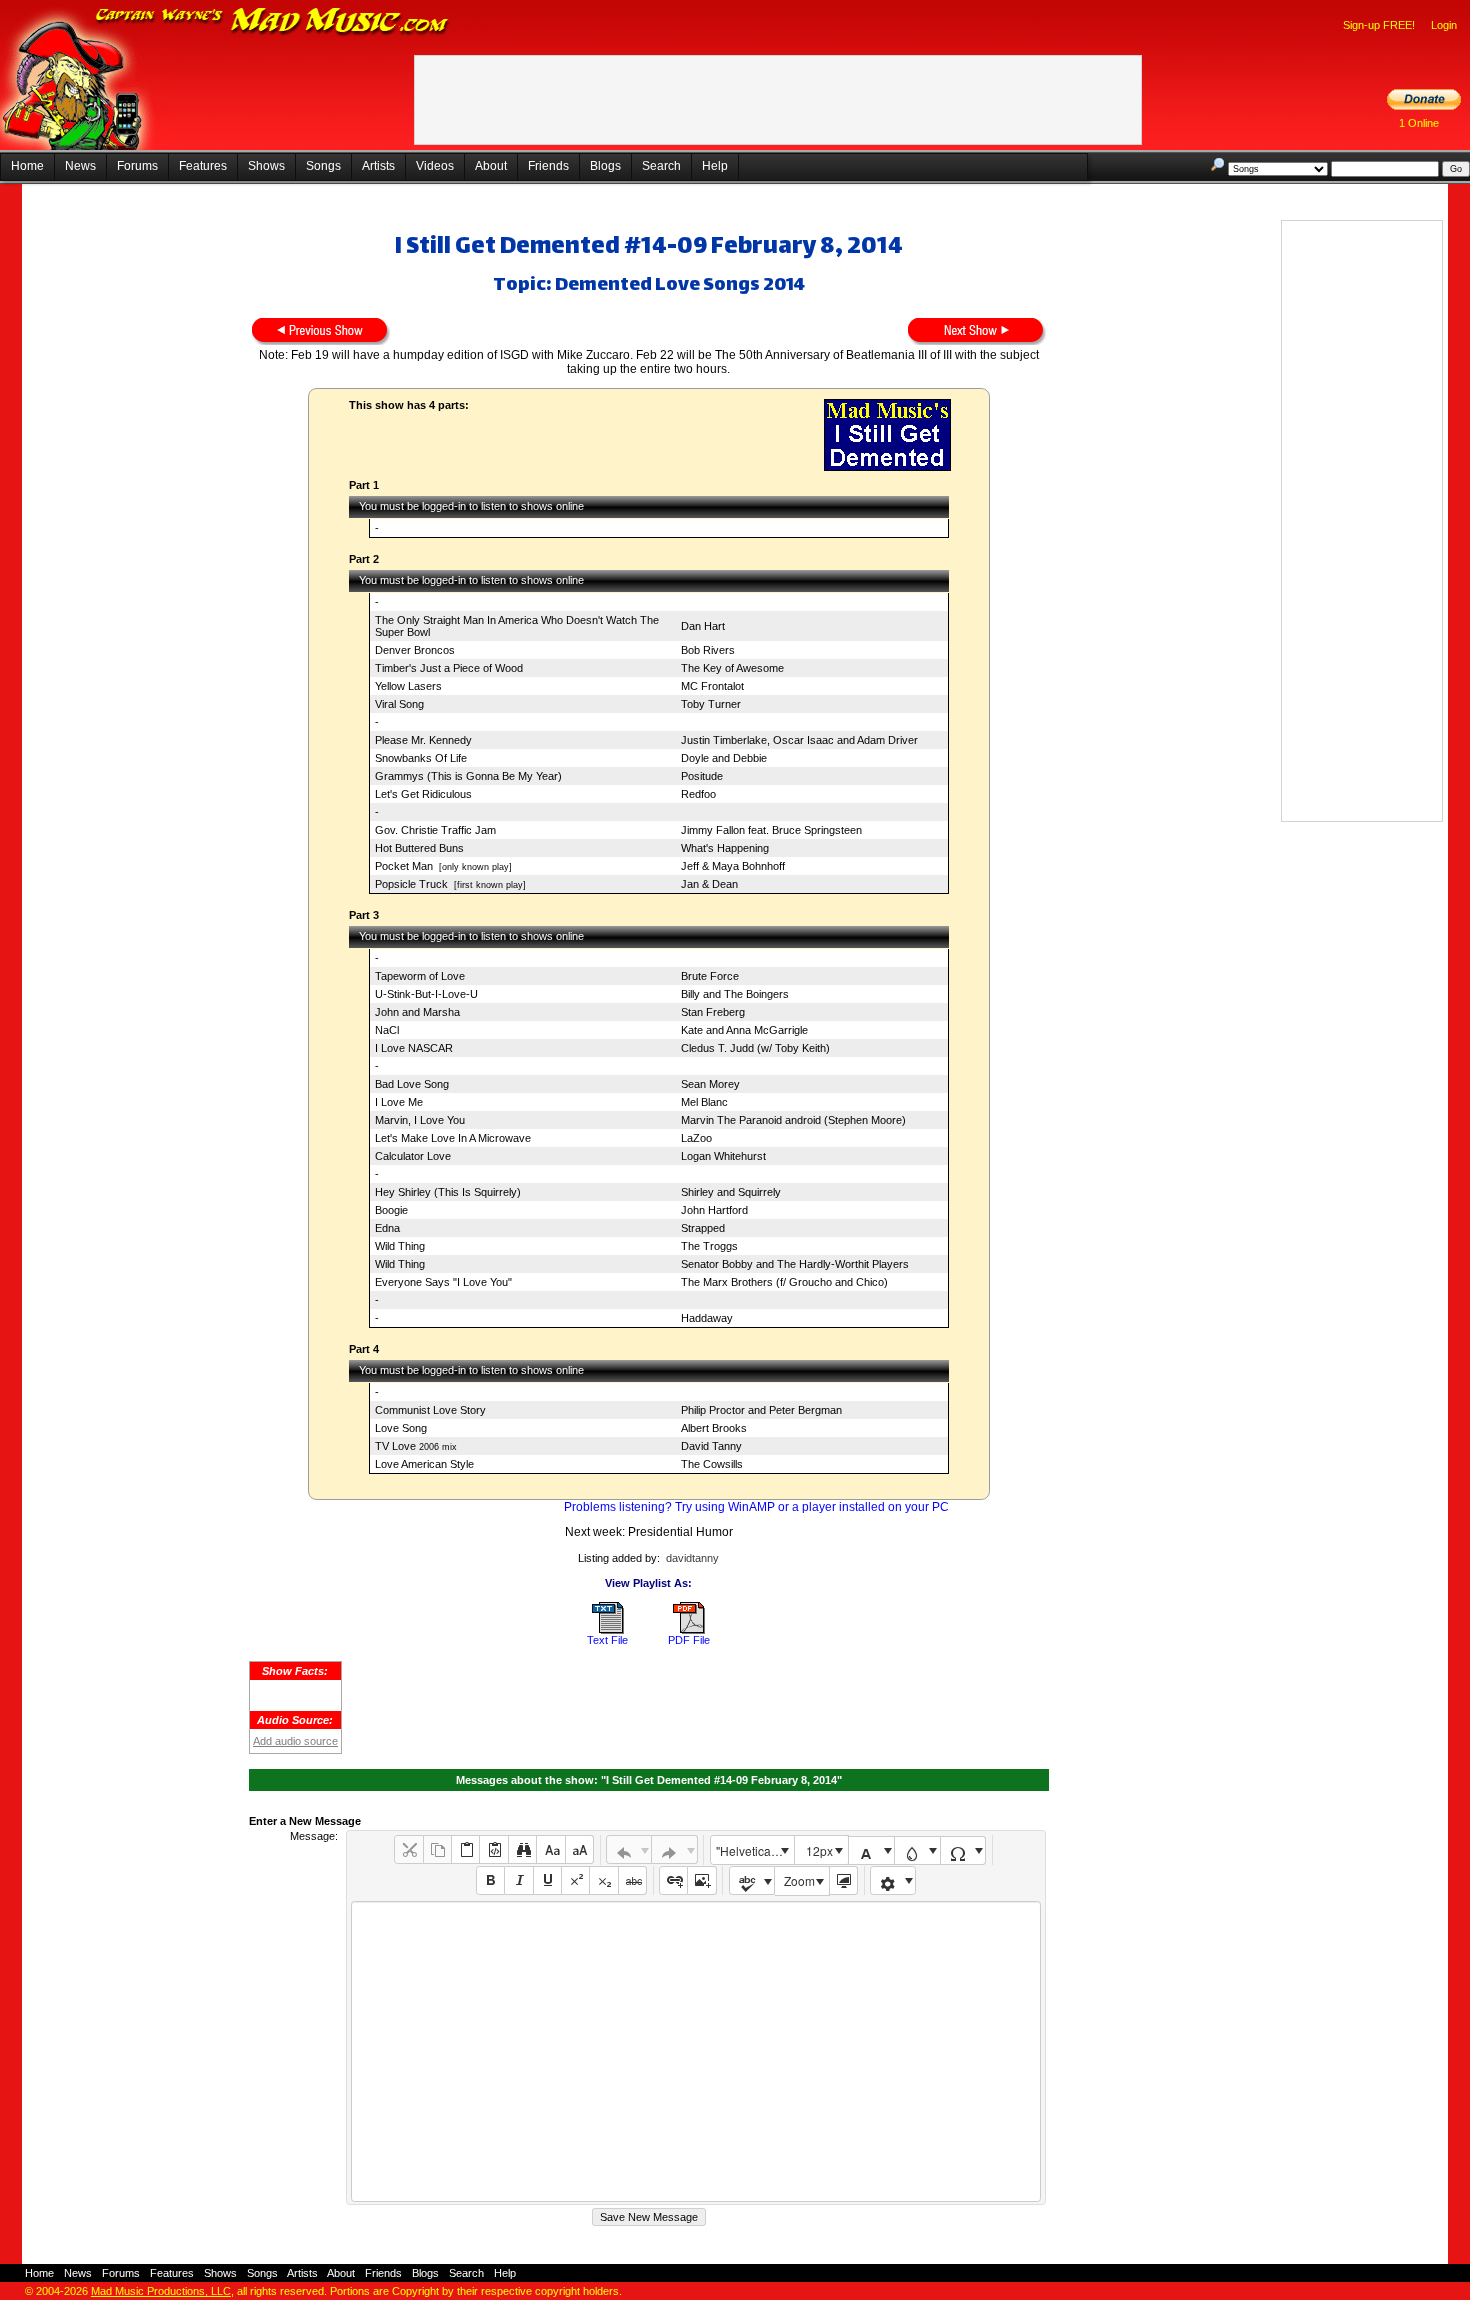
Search (661, 166)
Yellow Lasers (408, 686)
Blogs (605, 166)
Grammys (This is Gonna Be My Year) (468, 776)
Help (715, 166)
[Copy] (437, 1849)
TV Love (395, 1446)
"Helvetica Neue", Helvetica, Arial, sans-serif (755, 1850)
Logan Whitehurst (723, 1156)
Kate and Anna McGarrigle (744, 1030)
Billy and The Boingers (735, 994)
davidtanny (692, 1558)
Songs (323, 166)
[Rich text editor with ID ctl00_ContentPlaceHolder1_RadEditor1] (695, 2051)
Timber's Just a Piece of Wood (449, 668)
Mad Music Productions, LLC (161, 2291)
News (80, 166)
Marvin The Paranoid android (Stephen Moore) (793, 1120)
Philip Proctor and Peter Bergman (761, 1410)
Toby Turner (711, 704)
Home (27, 166)
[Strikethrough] (632, 1880)
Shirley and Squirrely (731, 1192)
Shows (266, 166)
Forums (137, 166)
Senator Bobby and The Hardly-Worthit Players (795, 1264)
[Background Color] (917, 1850)
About (491, 166)
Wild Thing (400, 1246)
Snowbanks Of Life (421, 758)
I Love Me (399, 1102)
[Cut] (408, 1849)
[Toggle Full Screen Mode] (843, 1880)
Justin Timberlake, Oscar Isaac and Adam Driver (799, 740)
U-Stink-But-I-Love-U (426, 994)
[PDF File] (689, 1630)
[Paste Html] (493, 1849)
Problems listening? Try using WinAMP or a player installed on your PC (756, 1507)
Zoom (799, 1880)
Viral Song (399, 704)
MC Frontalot (712, 686)
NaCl (387, 1030)
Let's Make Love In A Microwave (453, 1138)
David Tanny (711, 1446)
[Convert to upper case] (579, 1849)
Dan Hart (703, 626)
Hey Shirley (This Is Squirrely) (448, 1192)
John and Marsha (417, 1012)
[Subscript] (603, 1880)
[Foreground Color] (871, 1850)
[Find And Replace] (522, 1849)
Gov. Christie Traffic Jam (435, 830)
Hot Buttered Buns (419, 848)
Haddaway (707, 1318)
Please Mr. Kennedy (423, 740)
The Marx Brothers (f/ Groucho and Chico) (784, 1282)
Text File (607, 1640)
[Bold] (490, 1880)
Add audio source (295, 1741)
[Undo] (629, 1849)
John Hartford (714, 1210)
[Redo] (674, 1849)
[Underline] (547, 1880)
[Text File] (608, 1630)
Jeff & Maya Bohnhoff (733, 866)
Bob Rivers (708, 650)
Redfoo (698, 794)
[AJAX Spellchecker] (752, 1880)
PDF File (689, 1640)
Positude (702, 776)
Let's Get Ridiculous (423, 794)
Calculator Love (413, 1156)
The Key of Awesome (732, 668)
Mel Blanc (704, 1102)
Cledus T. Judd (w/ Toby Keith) (755, 1048)
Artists (378, 166)
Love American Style (424, 1464)
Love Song (401, 1428)
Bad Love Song (412, 1084)
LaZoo (696, 1138)
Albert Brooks (714, 1428)
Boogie (391, 1210)
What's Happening (725, 848)
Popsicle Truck (411, 884)
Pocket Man (404, 866)
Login (1444, 25)
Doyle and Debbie (724, 758)
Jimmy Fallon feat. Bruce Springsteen (771, 830)
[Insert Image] (701, 1880)
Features (203, 166)
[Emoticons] (893, 1880)
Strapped (703, 1228)
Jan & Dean (709, 884)
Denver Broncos (415, 650)
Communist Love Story (430, 1410)
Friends (548, 166)
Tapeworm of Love (420, 976)
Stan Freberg (713, 1012)
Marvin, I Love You (420, 1120)
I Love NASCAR (414, 1048)
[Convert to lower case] (550, 1849)
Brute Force (710, 976)
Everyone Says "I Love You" (443, 1282)
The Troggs (709, 1246)
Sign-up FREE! (1379, 25)
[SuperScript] (575, 1880)
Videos (435, 166)
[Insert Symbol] (963, 1850)
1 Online (1419, 123)
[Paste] (465, 1849)
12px (819, 1850)
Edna (387, 1228)
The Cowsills (712, 1464)
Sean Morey (710, 1084)
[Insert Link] (673, 1880)
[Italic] (518, 1880)
